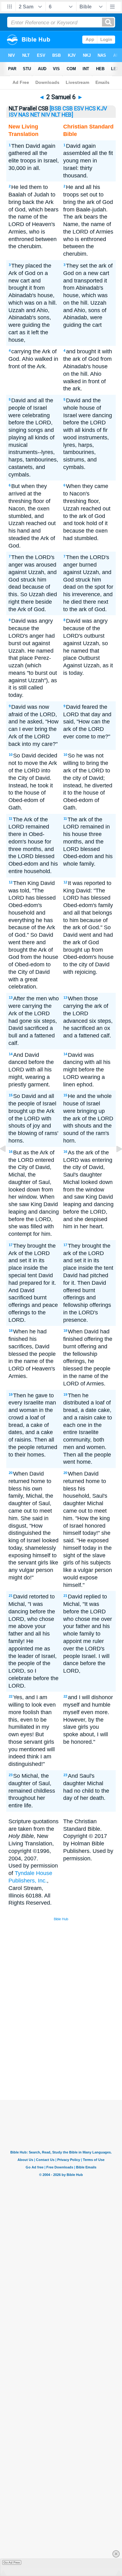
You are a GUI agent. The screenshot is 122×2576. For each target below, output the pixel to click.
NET (35, 115)
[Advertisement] (69, 2053)
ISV (13, 115)
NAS (24, 115)
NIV (46, 115)
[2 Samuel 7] (114, 1163)
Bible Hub (61, 1919)
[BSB (56, 109)
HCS (90, 109)
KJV (102, 109)
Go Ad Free (12, 2562)
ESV (79, 109)
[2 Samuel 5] (8, 1163)
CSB (68, 109)
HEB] (67, 115)
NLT (56, 115)
